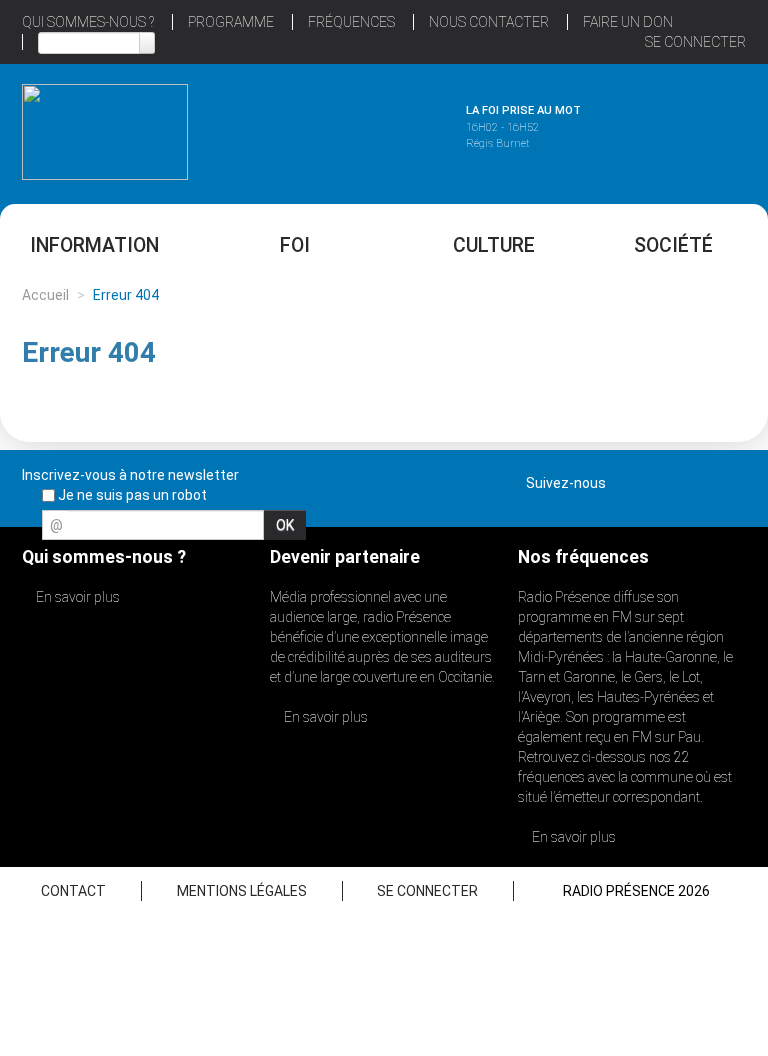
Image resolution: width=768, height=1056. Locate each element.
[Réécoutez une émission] (663, 129)
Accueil (45, 295)
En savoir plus (76, 597)
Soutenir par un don (668, 480)
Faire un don (628, 22)
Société (673, 245)
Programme (231, 22)
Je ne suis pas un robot (131, 495)
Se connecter (695, 42)
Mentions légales (242, 891)
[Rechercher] (147, 43)
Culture (494, 245)
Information (94, 245)
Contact (73, 891)
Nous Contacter (489, 22)
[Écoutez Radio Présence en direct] (360, 129)
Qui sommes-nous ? (88, 22)
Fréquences (351, 22)
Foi (295, 245)
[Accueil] (105, 132)
